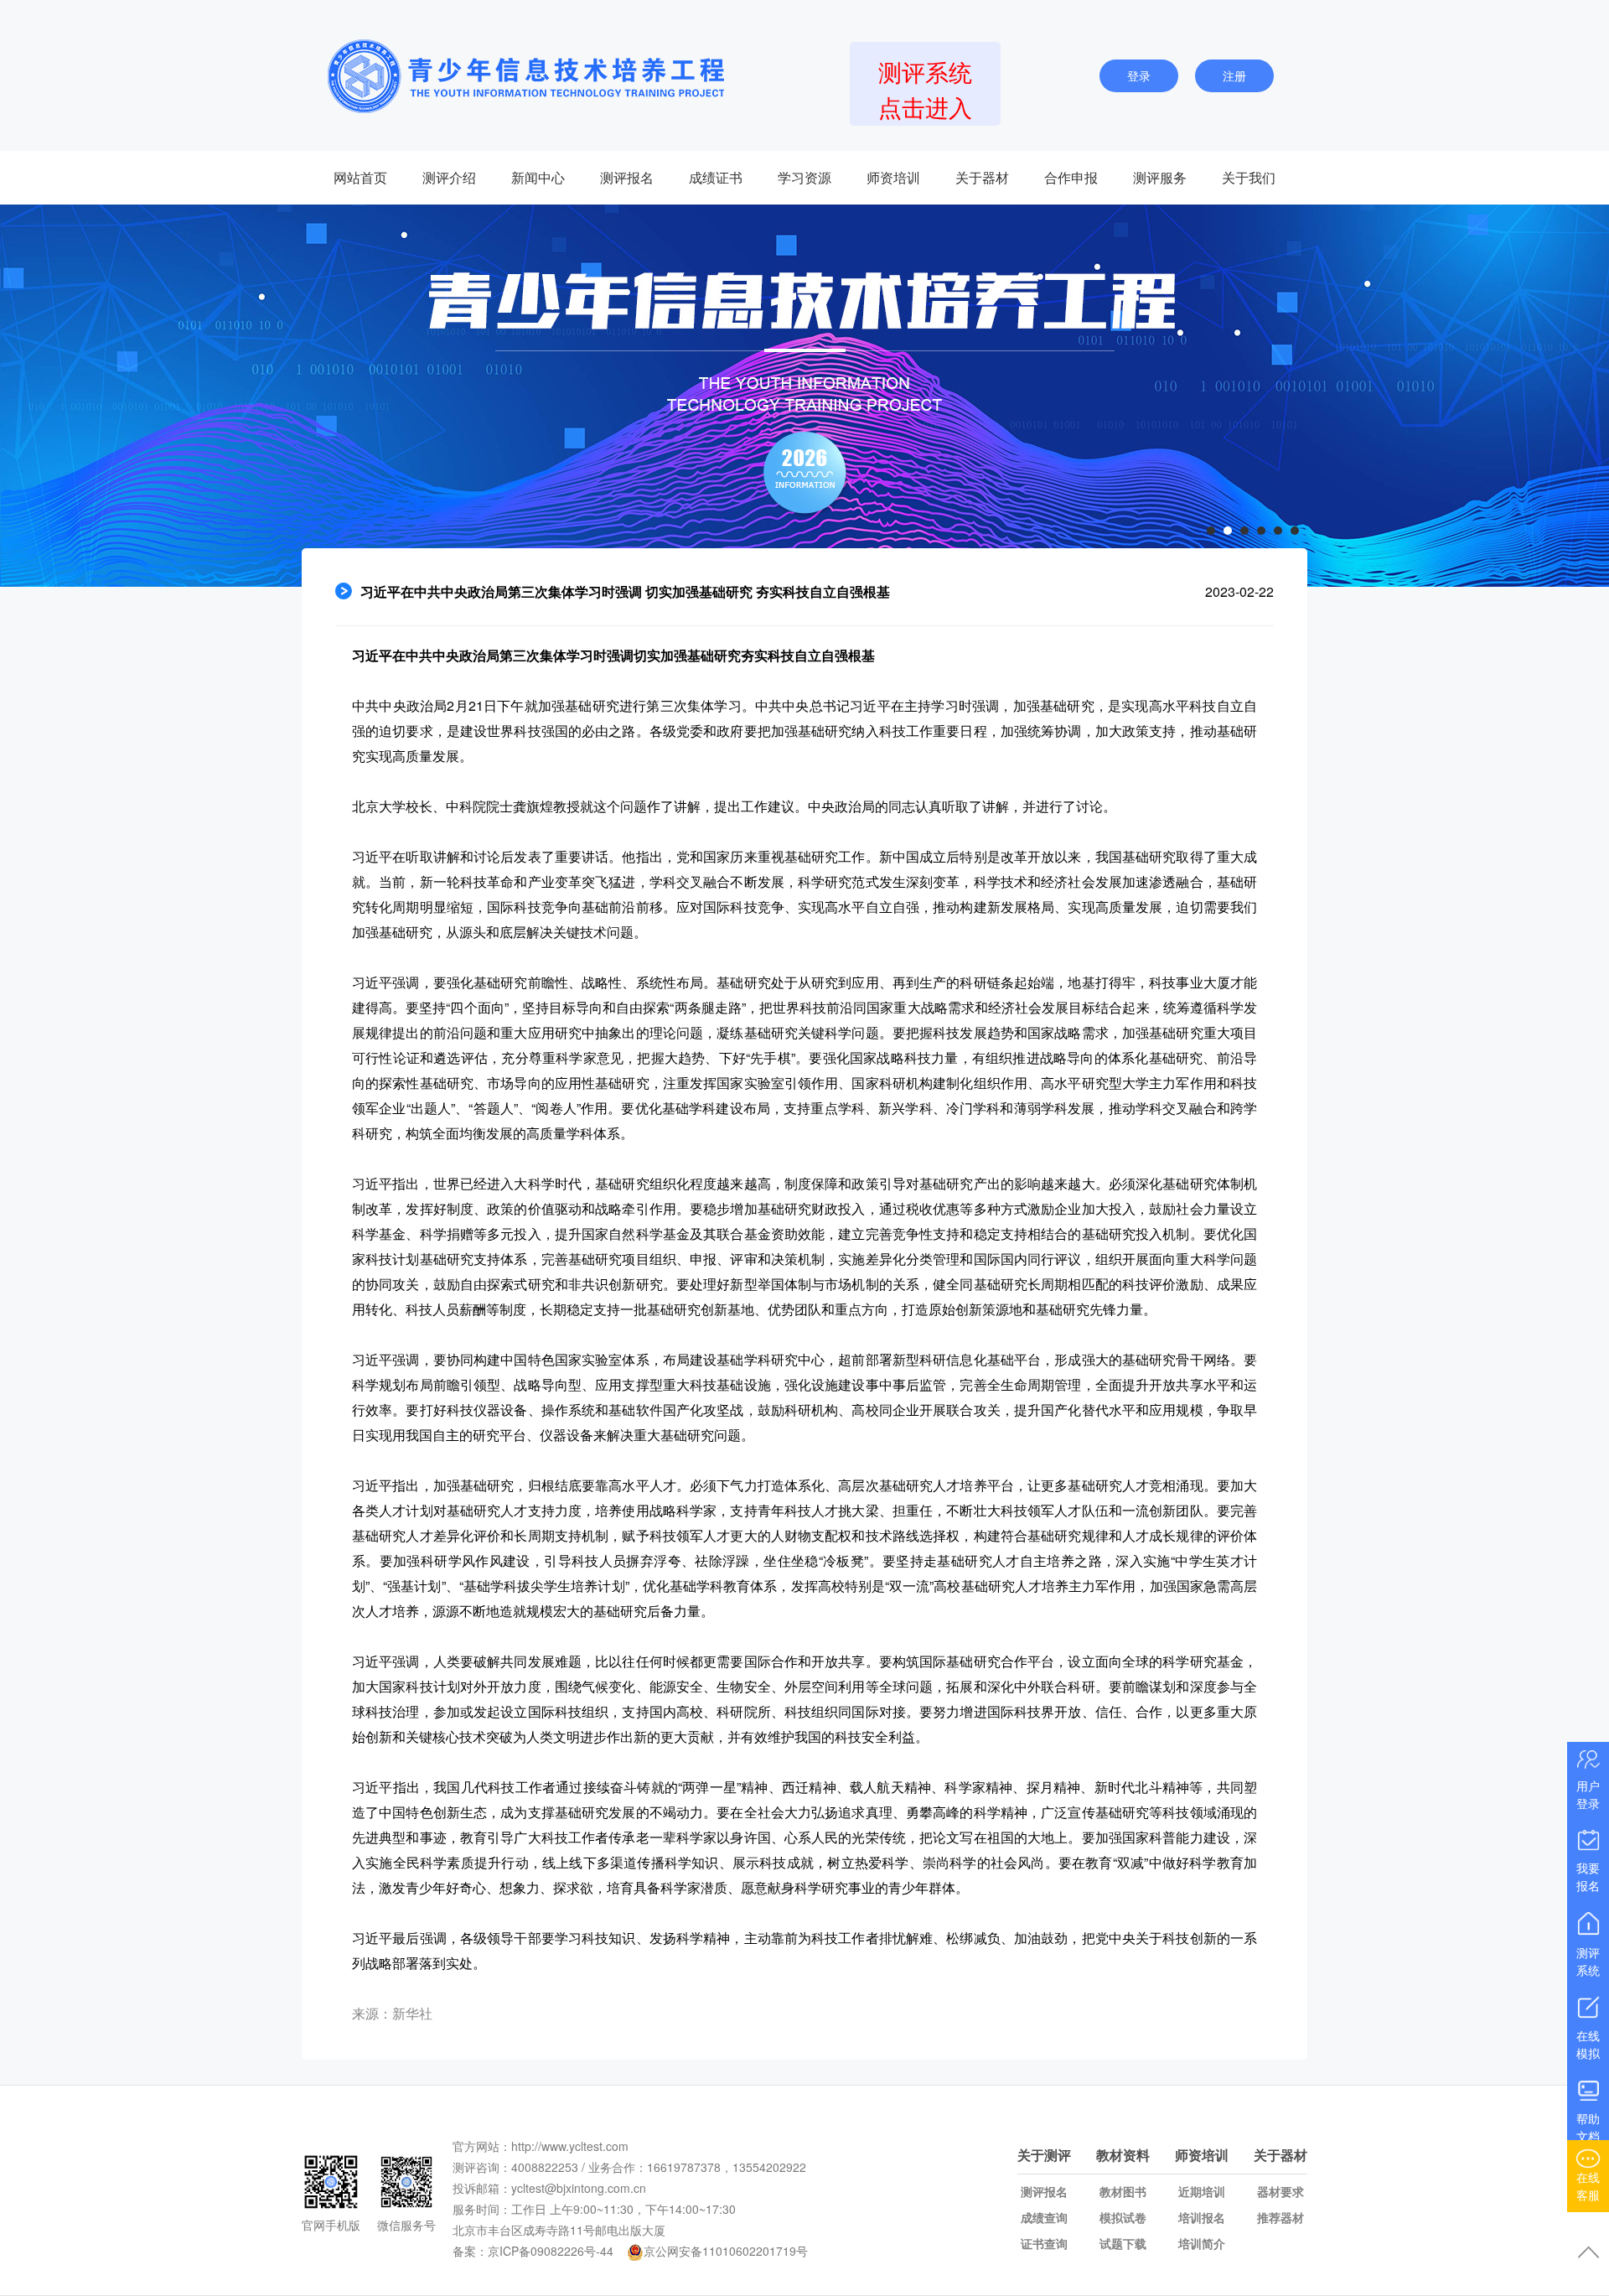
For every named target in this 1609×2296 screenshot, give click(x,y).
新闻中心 (538, 177)
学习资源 (804, 177)
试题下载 (1123, 2243)
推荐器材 (1280, 2217)
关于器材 (982, 177)
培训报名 (1202, 2217)
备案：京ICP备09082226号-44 (533, 2251)
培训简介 (1202, 2243)
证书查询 (1044, 2243)
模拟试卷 (1123, 2217)
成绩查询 (1044, 2217)
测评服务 (1160, 177)
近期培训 (1202, 2191)
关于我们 (1249, 177)
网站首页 (360, 177)
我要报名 (1588, 1876)
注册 (1234, 75)
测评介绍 (449, 177)
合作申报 (1071, 177)
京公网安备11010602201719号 (726, 2251)
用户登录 (1588, 1794)
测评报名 (627, 177)
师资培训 (893, 177)
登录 (1139, 75)
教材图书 (1123, 2191)
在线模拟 (1588, 2044)
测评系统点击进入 (925, 89)
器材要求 (1280, 2191)
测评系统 (1588, 1961)
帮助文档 (1588, 2127)
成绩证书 (716, 177)
